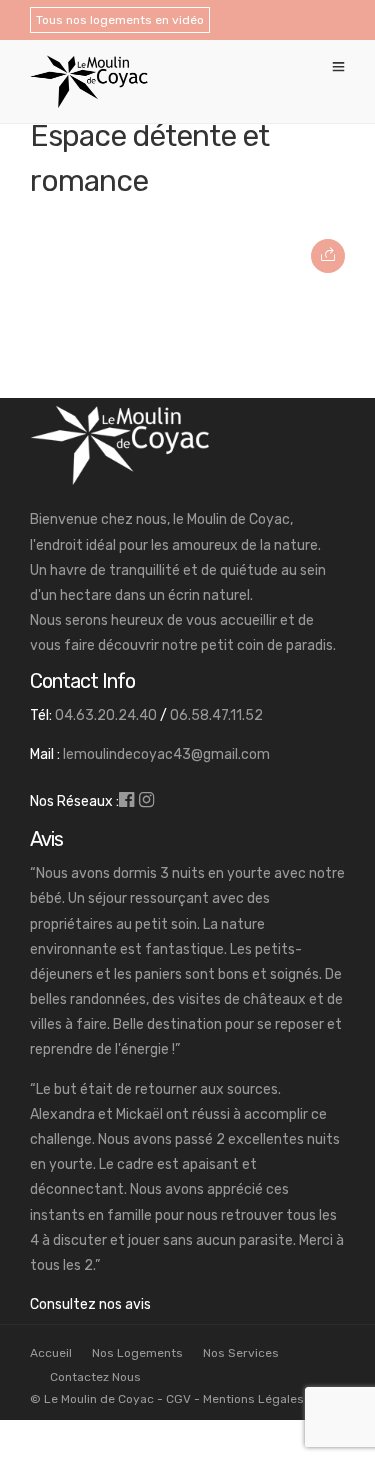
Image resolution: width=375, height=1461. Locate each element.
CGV (178, 1399)
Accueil (51, 1353)
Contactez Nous (95, 1377)
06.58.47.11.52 (216, 715)
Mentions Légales (253, 1399)
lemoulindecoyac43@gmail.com (166, 754)
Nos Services (241, 1353)
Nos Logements (137, 1353)
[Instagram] (146, 801)
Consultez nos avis (90, 1304)
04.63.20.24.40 (106, 715)
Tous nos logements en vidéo (120, 20)
